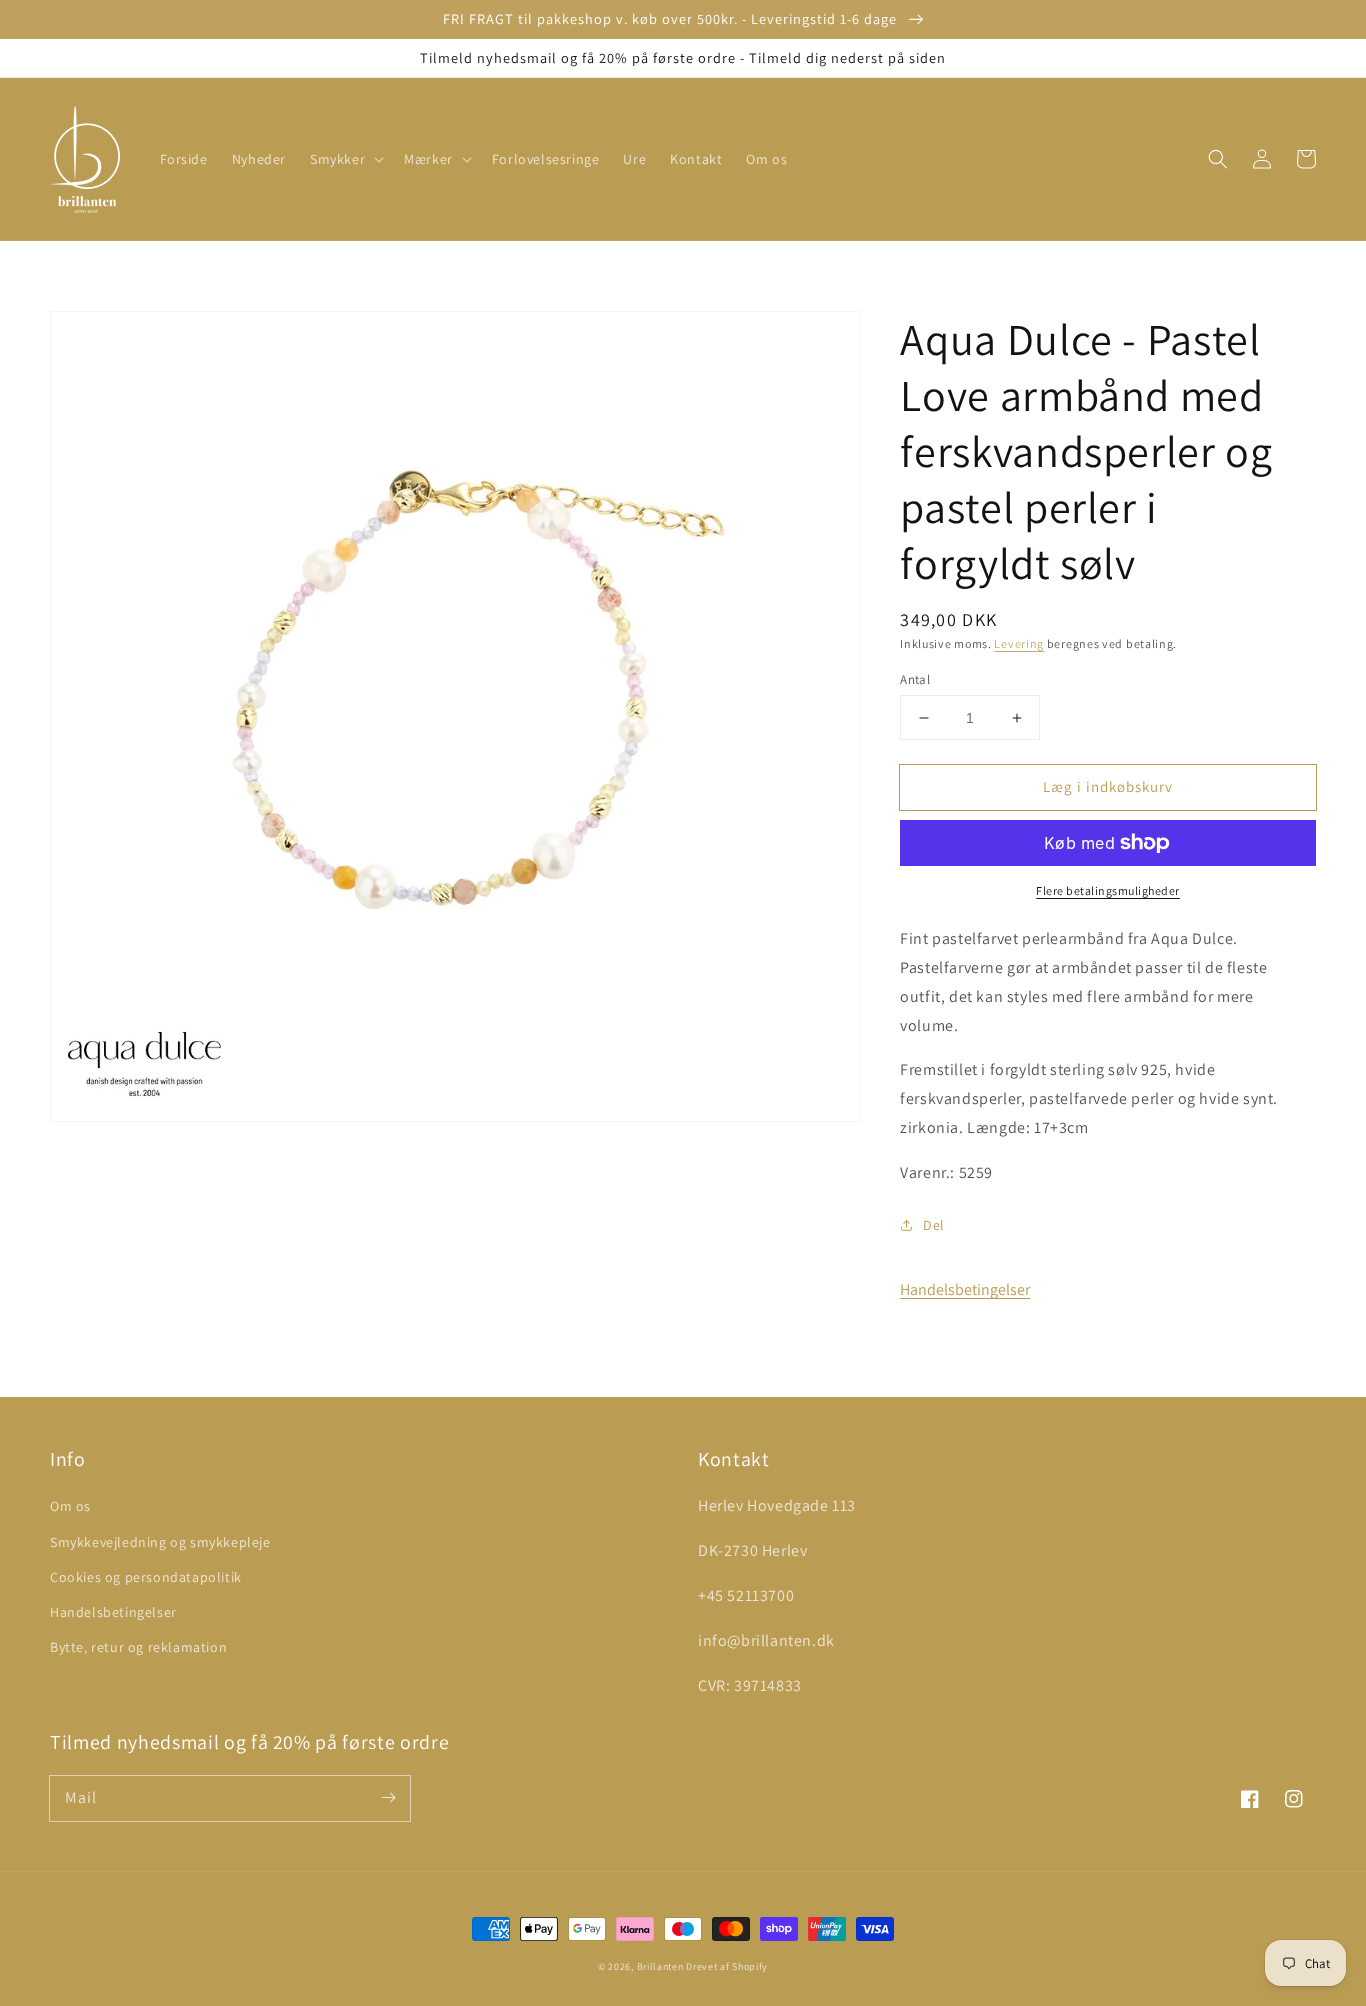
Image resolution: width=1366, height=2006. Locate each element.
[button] (345, 159)
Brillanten (660, 1966)
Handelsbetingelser (965, 1289)
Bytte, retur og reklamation (138, 1647)
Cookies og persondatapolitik (146, 1577)
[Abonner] (388, 1798)
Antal (915, 679)
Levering (1019, 643)
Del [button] (934, 1225)
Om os (70, 1506)
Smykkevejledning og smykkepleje (160, 1542)
